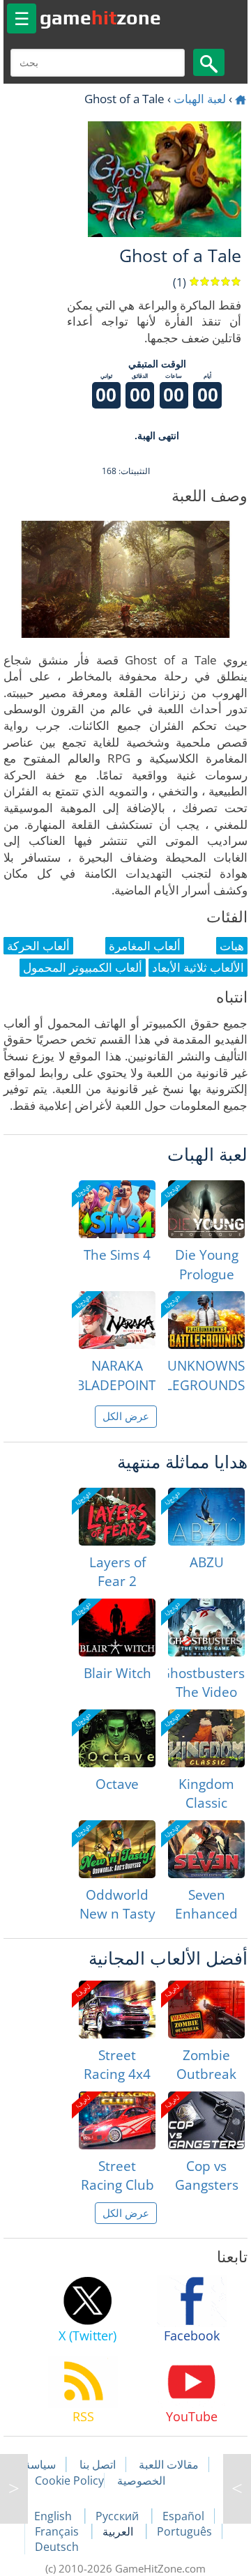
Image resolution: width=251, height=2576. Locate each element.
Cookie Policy (69, 2480)
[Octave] (117, 1738)
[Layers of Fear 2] (117, 1517)
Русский (119, 2516)
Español (183, 2516)
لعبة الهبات (200, 99)
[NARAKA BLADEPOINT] (117, 1320)
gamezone (100, 17)
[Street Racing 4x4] (117, 2010)
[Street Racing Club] (117, 2120)
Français (58, 2531)
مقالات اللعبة (169, 2464)
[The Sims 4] (117, 1209)
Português (184, 2531)
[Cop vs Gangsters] (206, 2120)
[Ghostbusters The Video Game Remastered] (206, 1628)
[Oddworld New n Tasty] (117, 1849)
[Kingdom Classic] (206, 1738)
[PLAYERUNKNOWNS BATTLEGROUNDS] (206, 1320)
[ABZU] (206, 1517)
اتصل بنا (98, 2464)
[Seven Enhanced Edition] (206, 1849)
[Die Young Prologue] (206, 1209)
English (54, 2516)
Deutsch (57, 2547)
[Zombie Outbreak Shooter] (206, 2010)
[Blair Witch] (117, 1628)
